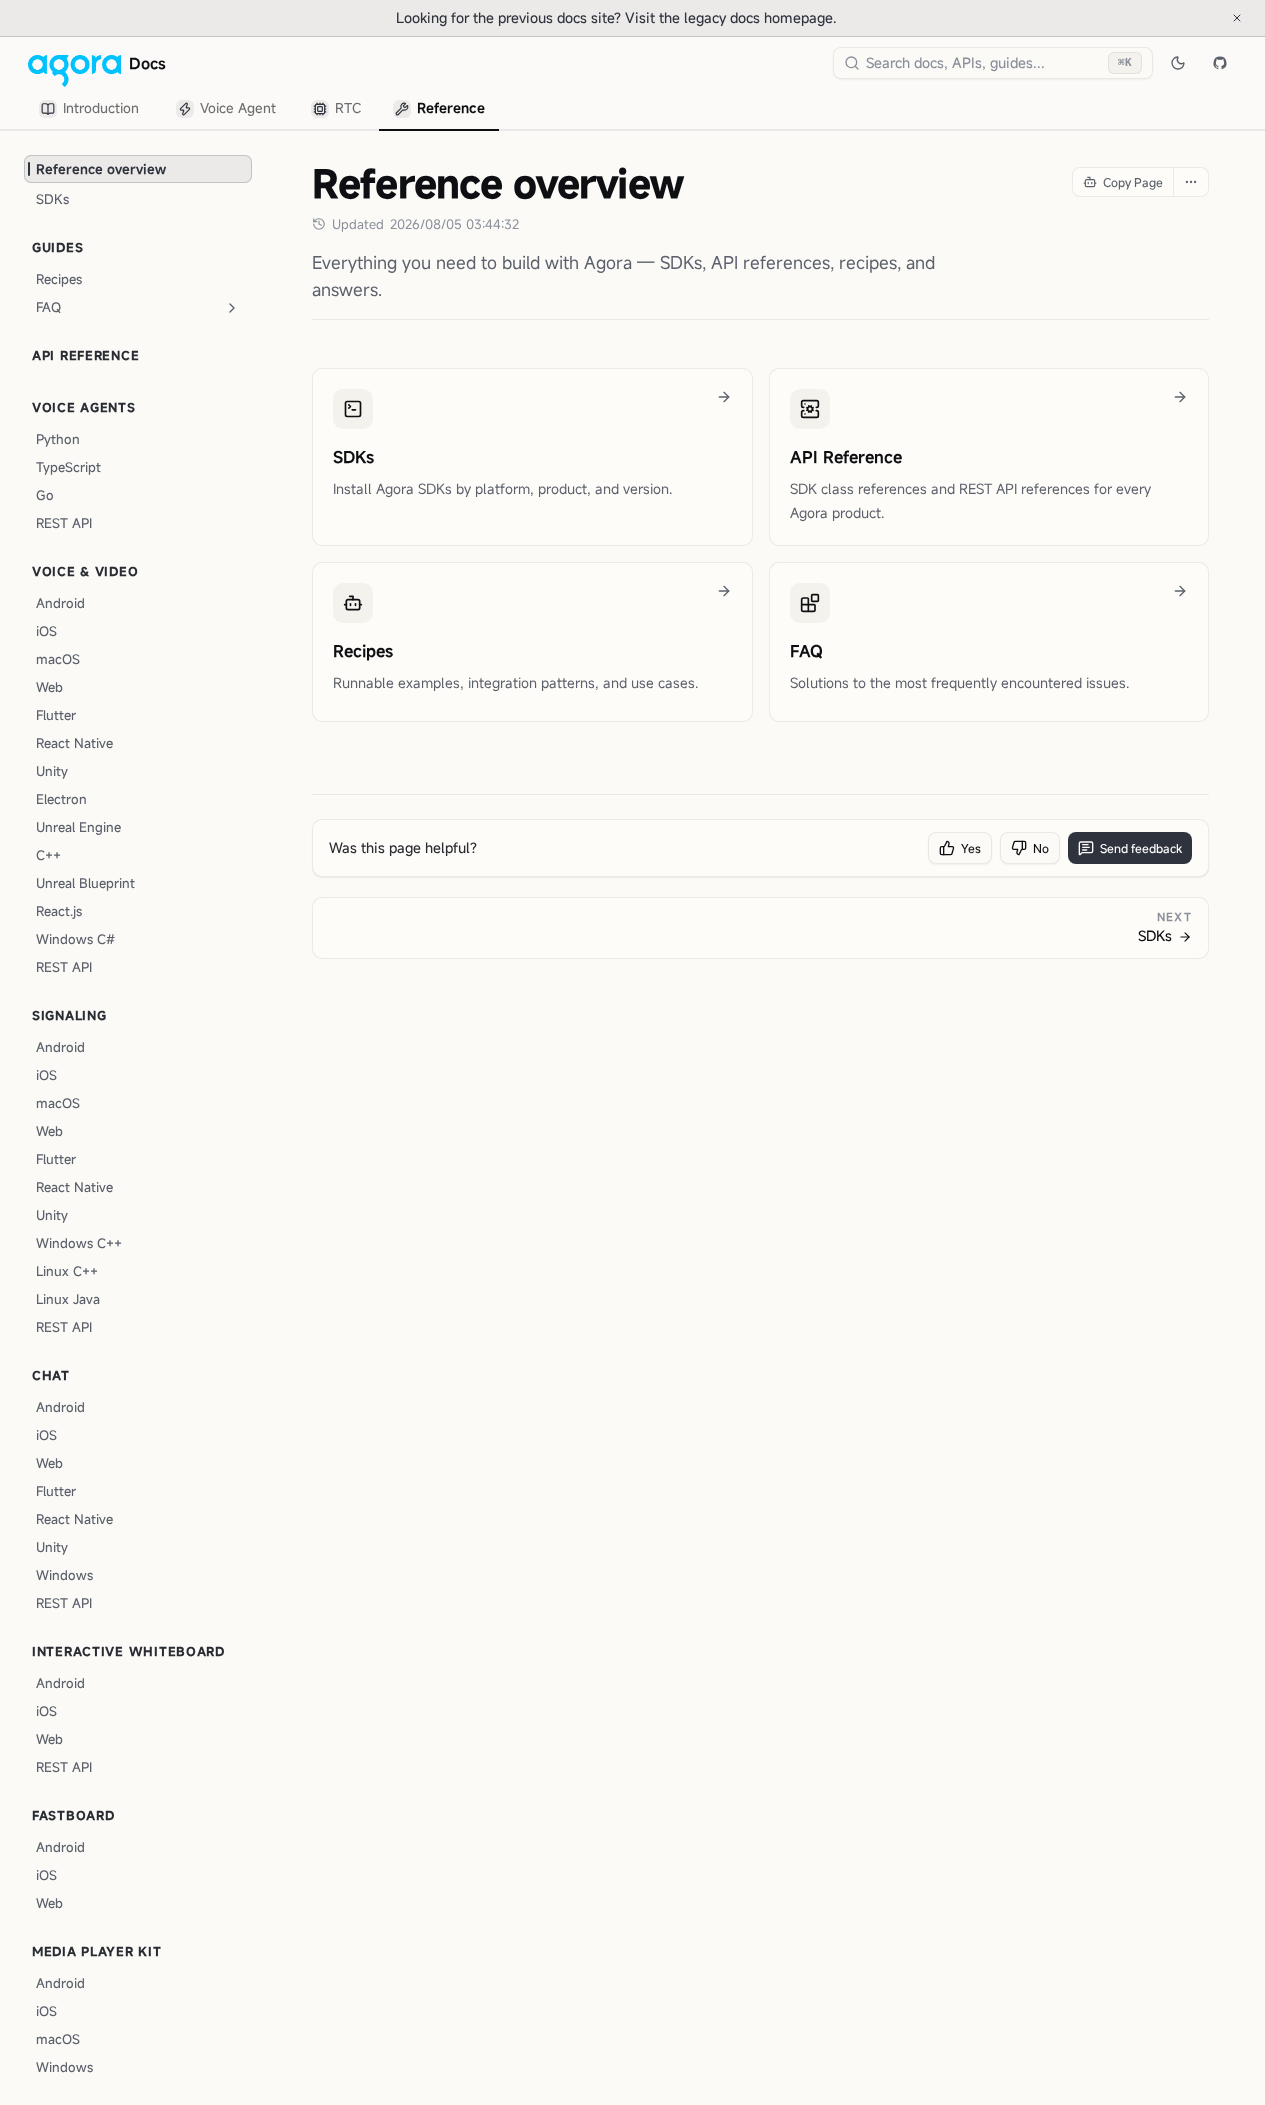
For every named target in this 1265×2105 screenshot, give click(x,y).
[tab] (92, 109)
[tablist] (262, 109)
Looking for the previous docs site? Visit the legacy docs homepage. (682, 17)
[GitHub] (1220, 63)
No (1041, 848)
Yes (971, 848)
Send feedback (1141, 848)
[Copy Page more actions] (1190, 182)
